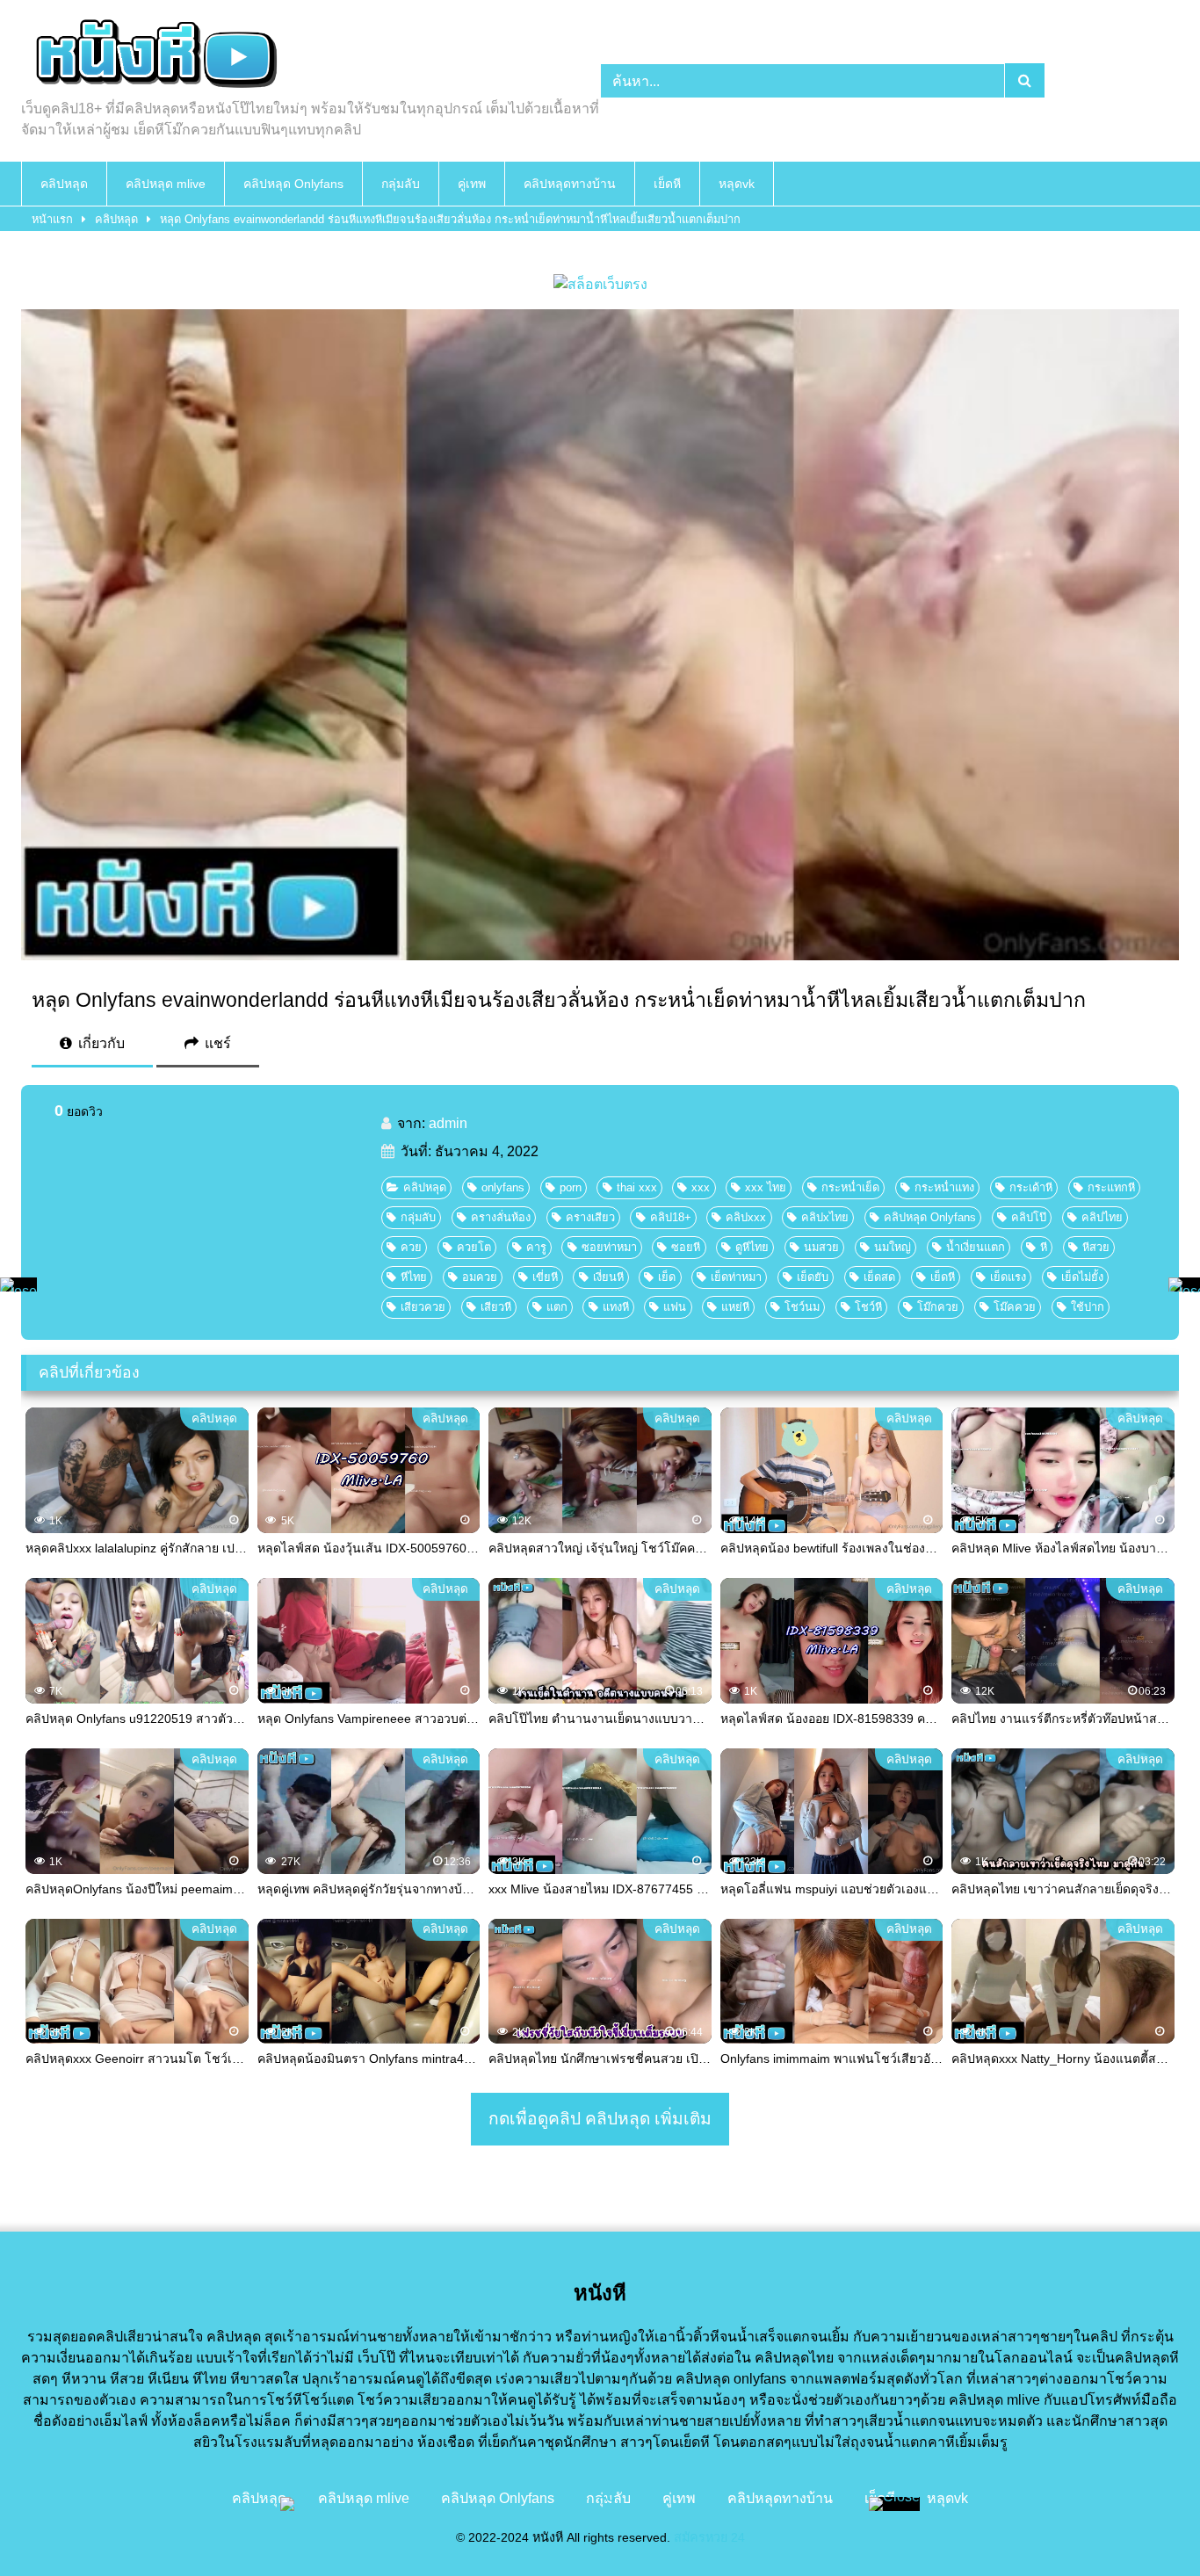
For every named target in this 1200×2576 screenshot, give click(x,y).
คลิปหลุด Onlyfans (293, 184)
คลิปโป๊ (1029, 1217)
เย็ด (667, 1277)
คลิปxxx (746, 1217)
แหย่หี (735, 1307)
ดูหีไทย (752, 1247)
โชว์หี (868, 1307)
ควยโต (474, 1247)
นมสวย (821, 1247)
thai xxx (637, 1187)
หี (1044, 1247)
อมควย (480, 1277)
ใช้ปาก (1088, 1307)
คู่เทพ (472, 184)
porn (571, 1187)
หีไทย (414, 1277)
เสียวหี (496, 1307)
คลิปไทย (1102, 1217)
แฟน (675, 1307)
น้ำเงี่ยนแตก (976, 1247)
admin (448, 1123)
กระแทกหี (1111, 1187)
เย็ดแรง (1008, 1277)
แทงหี (616, 1307)
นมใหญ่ (893, 1247)
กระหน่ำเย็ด (850, 1187)
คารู (536, 1247)
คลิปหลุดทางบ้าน (570, 184)
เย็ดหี (667, 184)
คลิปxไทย (825, 1217)
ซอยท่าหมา (609, 1247)
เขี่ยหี (545, 1277)
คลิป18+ (671, 1217)
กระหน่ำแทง (944, 1187)
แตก (557, 1307)
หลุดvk (737, 184)
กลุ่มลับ (401, 184)
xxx (701, 1187)
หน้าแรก (52, 219)
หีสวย (1096, 1247)
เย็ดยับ (813, 1277)
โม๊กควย (938, 1307)
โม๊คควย (1015, 1307)
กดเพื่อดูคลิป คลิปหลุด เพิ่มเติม (600, 2119)
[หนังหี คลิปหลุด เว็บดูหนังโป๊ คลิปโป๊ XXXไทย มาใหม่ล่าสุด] (153, 56)
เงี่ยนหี (608, 1277)
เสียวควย (423, 1307)
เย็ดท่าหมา (736, 1277)
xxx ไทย (766, 1187)
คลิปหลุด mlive (166, 184)
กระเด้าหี (1031, 1187)
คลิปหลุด (64, 184)
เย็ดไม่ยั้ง (1082, 1277)
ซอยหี (686, 1247)
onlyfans (503, 1187)
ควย (411, 1247)
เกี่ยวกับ (100, 1043)
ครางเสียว (590, 1217)
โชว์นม (802, 1307)
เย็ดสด (879, 1277)
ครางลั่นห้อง (501, 1217)
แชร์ (216, 1043)
